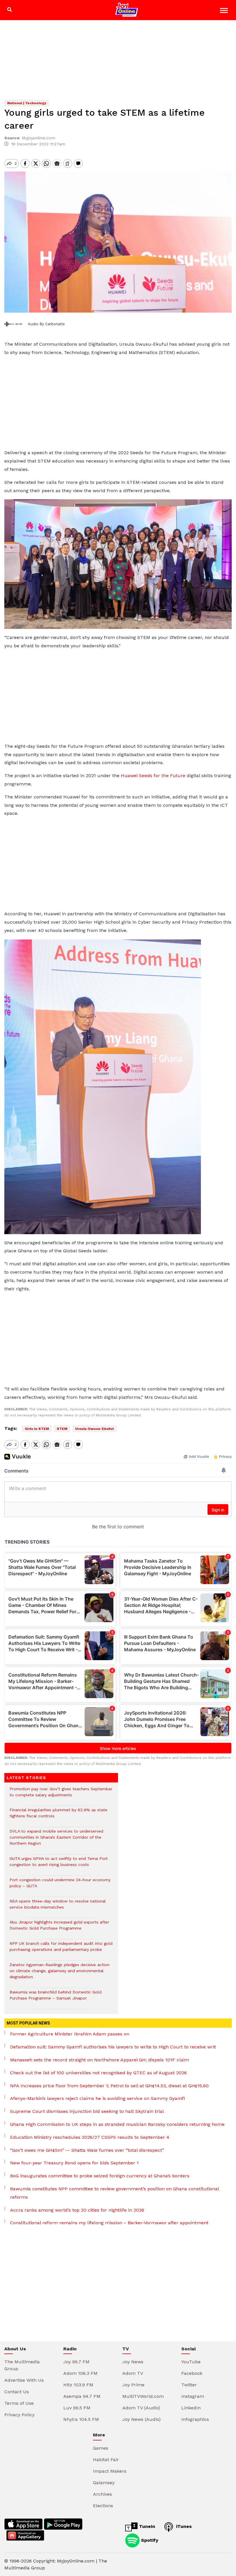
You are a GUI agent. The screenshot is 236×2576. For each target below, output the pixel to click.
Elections (103, 2506)
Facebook (192, 2373)
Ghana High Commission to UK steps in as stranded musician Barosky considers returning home (117, 2124)
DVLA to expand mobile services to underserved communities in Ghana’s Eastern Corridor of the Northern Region (56, 1840)
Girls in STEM (37, 1429)
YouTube (191, 2362)
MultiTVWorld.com (143, 2396)
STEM (62, 1429)
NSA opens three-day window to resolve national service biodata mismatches (58, 1907)
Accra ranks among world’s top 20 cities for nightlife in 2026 (77, 2210)
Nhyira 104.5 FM (81, 2419)
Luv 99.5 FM (77, 2408)
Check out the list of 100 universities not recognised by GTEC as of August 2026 (98, 2073)
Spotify (149, 2540)
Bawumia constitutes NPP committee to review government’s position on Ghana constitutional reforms (114, 2193)
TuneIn (146, 2526)
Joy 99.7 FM (76, 2362)
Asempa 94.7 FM (82, 2396)
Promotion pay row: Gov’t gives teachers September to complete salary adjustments (61, 1795)
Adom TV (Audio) (141, 2408)
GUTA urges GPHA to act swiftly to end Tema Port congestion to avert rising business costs (59, 1865)
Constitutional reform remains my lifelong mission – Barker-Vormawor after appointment (109, 2223)
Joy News (133, 2362)
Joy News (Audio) (141, 2419)
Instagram (193, 2396)
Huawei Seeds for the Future (153, 776)
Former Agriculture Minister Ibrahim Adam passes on (70, 2034)
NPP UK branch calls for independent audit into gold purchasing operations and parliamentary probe (61, 1949)
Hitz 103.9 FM (78, 2385)
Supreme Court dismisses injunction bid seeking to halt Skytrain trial (87, 2111)
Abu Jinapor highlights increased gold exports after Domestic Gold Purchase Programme (59, 1928)
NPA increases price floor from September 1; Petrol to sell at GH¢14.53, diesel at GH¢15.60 (109, 2086)
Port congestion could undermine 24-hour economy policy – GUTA (60, 1886)
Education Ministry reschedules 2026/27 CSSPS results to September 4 (90, 2137)
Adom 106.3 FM (80, 2373)
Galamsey (104, 2483)
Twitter (189, 2385)
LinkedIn (191, 2408)
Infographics (195, 2419)
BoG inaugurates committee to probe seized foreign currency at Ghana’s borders (100, 2176)
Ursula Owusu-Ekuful (94, 1429)
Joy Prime (133, 2385)
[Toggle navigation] (225, 11)
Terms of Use (19, 2403)
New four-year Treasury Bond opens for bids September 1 (74, 2163)
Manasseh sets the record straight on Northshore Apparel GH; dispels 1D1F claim (100, 2060)
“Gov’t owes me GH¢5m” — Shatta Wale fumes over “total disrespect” (87, 2150)
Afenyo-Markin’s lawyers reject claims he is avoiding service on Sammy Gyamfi (97, 2098)
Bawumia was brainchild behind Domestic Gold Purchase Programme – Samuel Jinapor (56, 1998)
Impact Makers (110, 2471)
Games (101, 2448)
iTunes (183, 2526)
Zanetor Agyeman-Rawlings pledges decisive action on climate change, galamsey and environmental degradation (59, 1974)
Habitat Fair (106, 2460)
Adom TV (133, 2373)
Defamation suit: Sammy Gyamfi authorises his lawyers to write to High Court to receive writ (113, 2047)
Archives (102, 2494)
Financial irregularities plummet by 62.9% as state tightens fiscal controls (58, 1816)
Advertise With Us (24, 2380)
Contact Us (17, 2392)
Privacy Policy (19, 2415)
